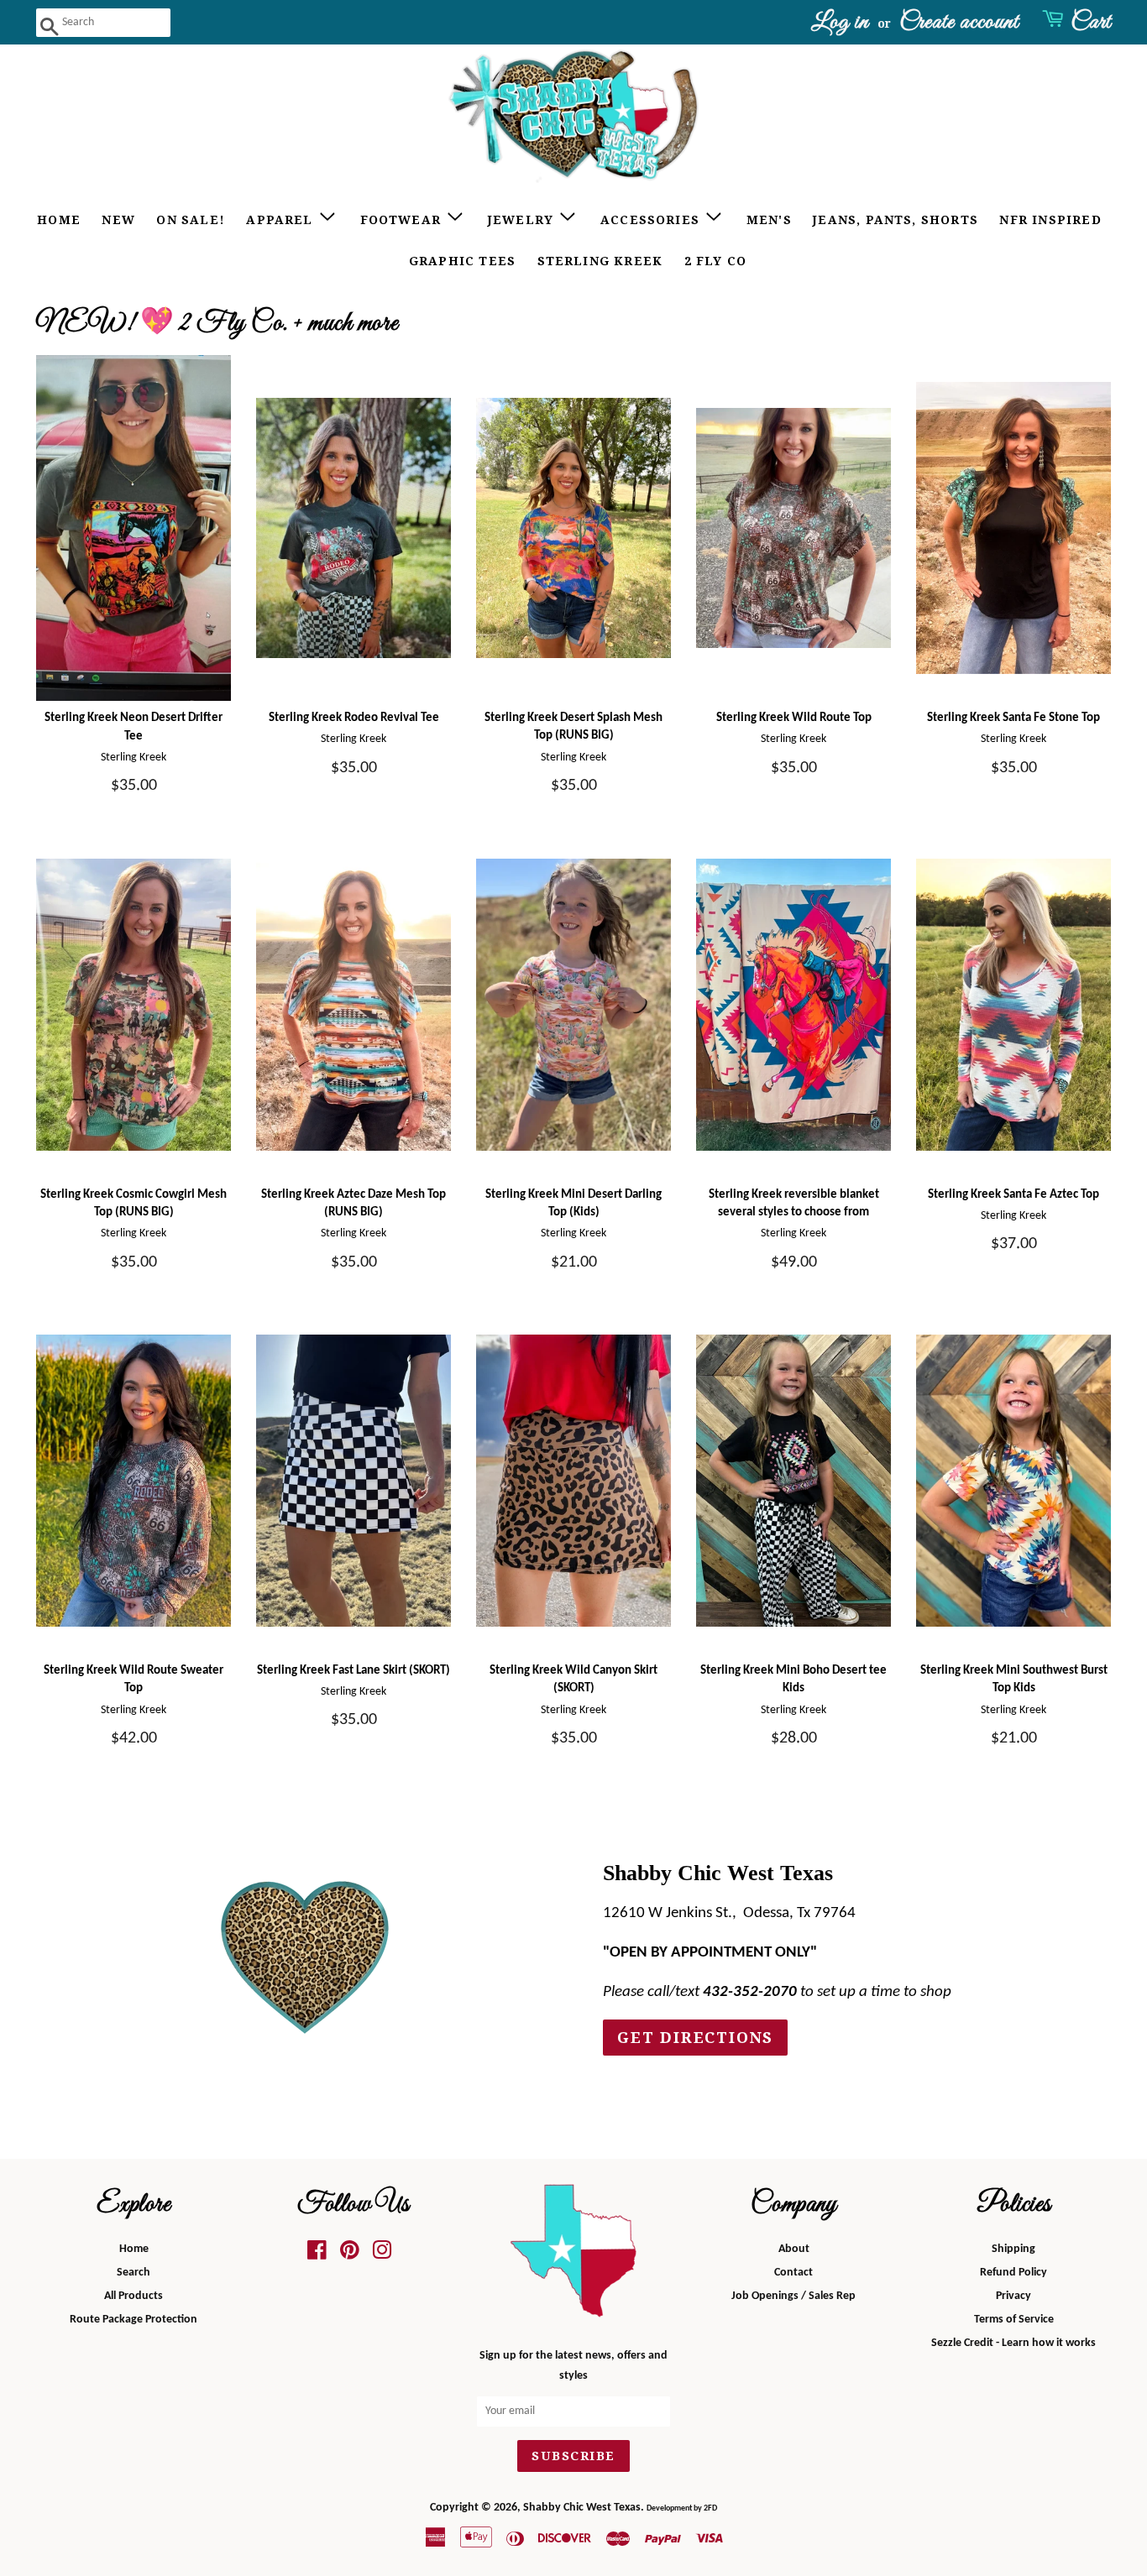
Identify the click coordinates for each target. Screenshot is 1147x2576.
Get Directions (695, 2038)
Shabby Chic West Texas (582, 2508)
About (794, 2249)
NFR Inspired (1050, 220)
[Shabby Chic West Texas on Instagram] (382, 2255)
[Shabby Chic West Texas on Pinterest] (350, 2255)
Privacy (1013, 2296)
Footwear (403, 220)
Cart (1091, 22)
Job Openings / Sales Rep (793, 2296)
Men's (769, 220)
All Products (134, 2296)
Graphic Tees (462, 261)
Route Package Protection (134, 2320)
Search (134, 2273)
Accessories (652, 220)
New (118, 220)
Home (59, 220)
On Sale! (191, 220)
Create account (959, 22)
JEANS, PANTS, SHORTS (896, 220)
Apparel (282, 220)
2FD (710, 2508)
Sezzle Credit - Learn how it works (1013, 2343)
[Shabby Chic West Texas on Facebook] (317, 2255)
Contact (793, 2273)
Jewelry (523, 220)
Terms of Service (1014, 2320)
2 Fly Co (716, 261)
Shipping (1013, 2249)
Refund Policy (1013, 2273)
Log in (840, 22)
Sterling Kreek (600, 261)
